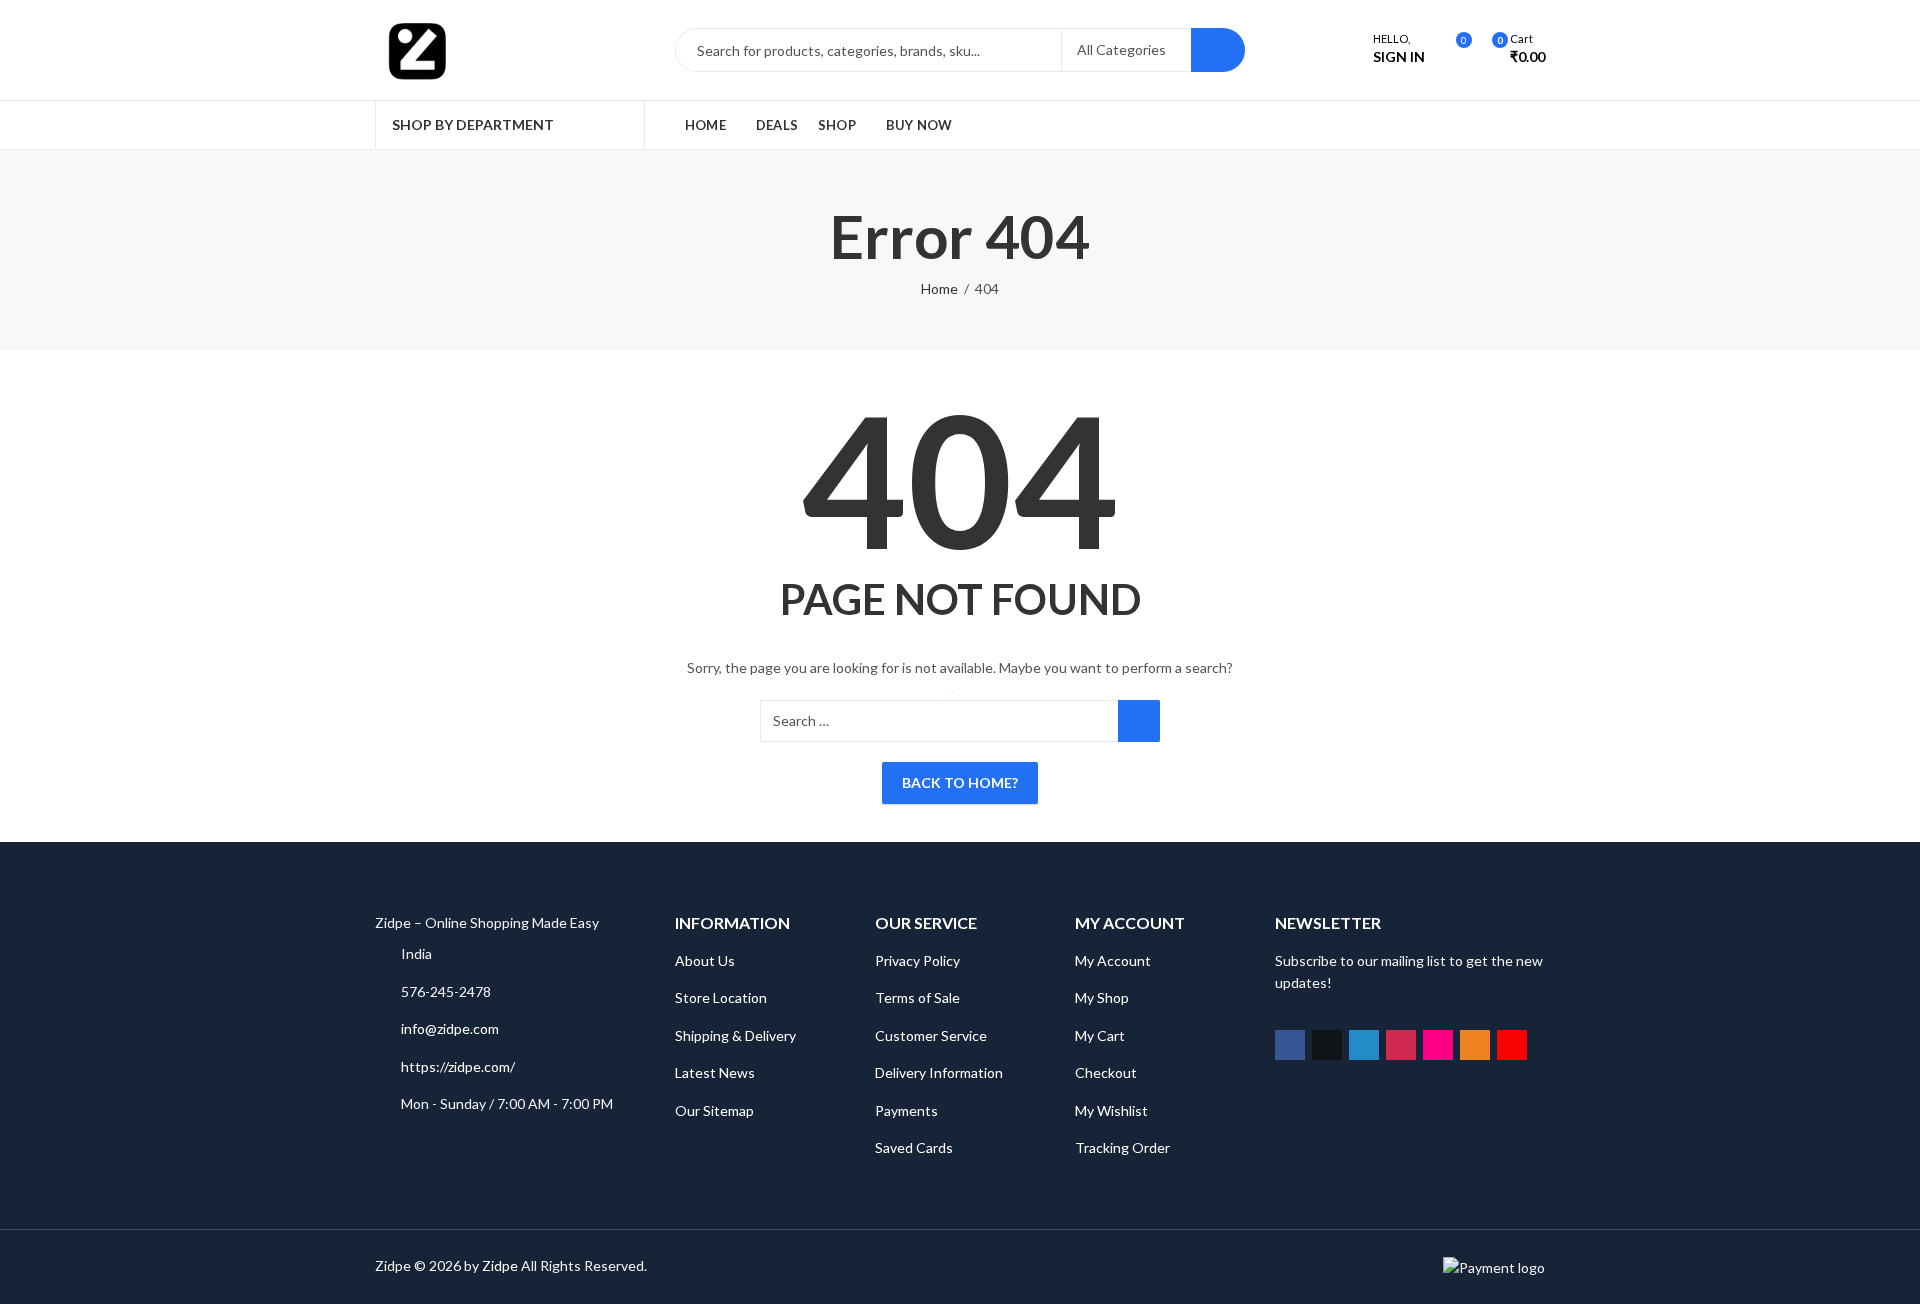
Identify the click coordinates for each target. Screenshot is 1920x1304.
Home (939, 288)
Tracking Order (1122, 1147)
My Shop (1102, 997)
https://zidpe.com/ (458, 1066)
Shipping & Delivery (735, 1035)
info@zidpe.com (450, 1028)
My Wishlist (1111, 1110)
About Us (705, 960)
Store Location (721, 997)
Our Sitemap (714, 1110)
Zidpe (500, 1265)
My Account (1113, 960)
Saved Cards (914, 1147)
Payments (906, 1110)
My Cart (1100, 1035)
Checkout (1106, 1072)
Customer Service (931, 1035)
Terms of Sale (917, 997)
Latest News (715, 1072)
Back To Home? (960, 782)
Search (1218, 50)
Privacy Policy (917, 960)
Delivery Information (939, 1072)
